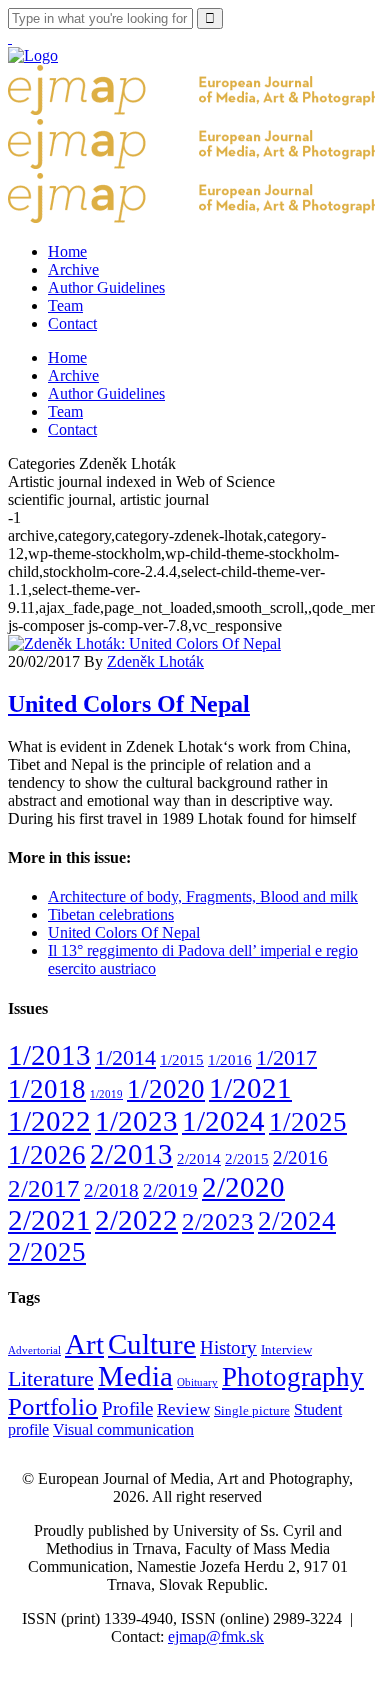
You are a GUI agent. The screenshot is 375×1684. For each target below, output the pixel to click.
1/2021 (250, 1088)
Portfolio (53, 1406)
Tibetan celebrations (111, 914)
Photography (293, 1377)
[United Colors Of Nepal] (144, 643)
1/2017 (286, 1057)
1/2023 (136, 1121)
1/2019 (106, 1094)
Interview (286, 1350)
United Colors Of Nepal (129, 704)
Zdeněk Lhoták (155, 661)
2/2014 (199, 1158)
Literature (51, 1378)
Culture (152, 1344)
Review (183, 1409)
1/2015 (182, 1059)
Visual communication (123, 1429)
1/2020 (166, 1089)
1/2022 (49, 1121)
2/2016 (300, 1157)
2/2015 (247, 1158)
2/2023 (218, 1221)
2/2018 (111, 1190)
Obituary (197, 1382)
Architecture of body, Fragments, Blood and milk (203, 896)
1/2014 (125, 1057)
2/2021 (49, 1220)
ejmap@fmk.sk (216, 1636)
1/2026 (47, 1155)
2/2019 (170, 1190)
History (228, 1347)
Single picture (252, 1411)
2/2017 (44, 1188)
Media (135, 1376)
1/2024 (223, 1121)
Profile (127, 1408)
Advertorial (34, 1350)
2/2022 (136, 1220)
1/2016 (230, 1059)
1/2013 (49, 1055)
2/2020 (243, 1187)
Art (84, 1344)
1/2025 (308, 1122)
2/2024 (297, 1221)
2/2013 (131, 1154)
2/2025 (47, 1252)
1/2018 (47, 1089)
